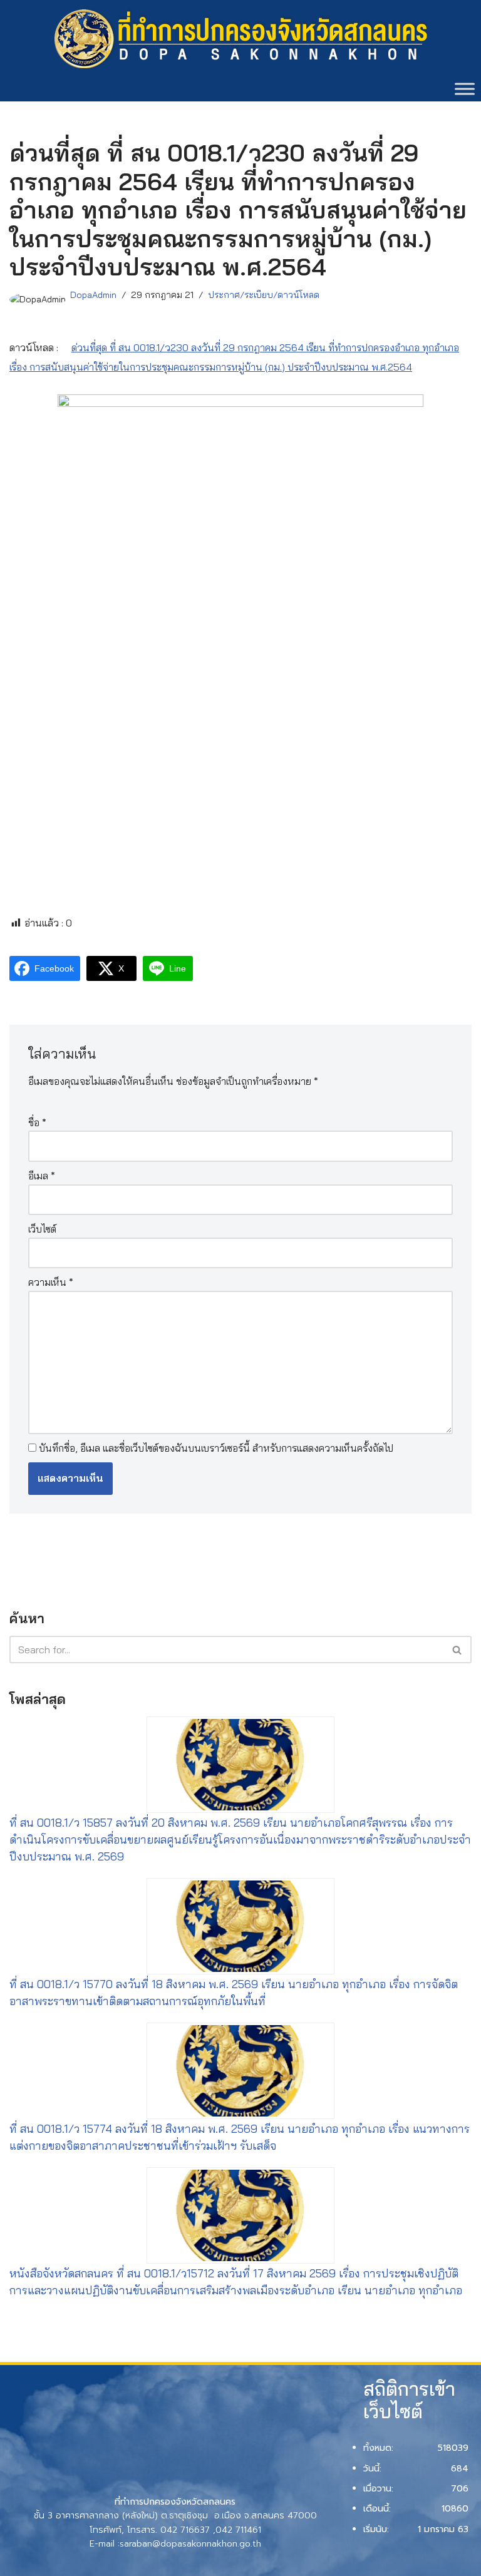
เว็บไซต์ (42, 1229)
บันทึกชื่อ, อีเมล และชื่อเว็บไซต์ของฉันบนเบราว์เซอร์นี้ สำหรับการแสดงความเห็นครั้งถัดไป (216, 1448)
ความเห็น (51, 1282)
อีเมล (42, 1176)
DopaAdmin (93, 295)
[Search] (458, 1650)
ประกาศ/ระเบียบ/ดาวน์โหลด (264, 295)
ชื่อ (37, 1122)
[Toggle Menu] (465, 89)
